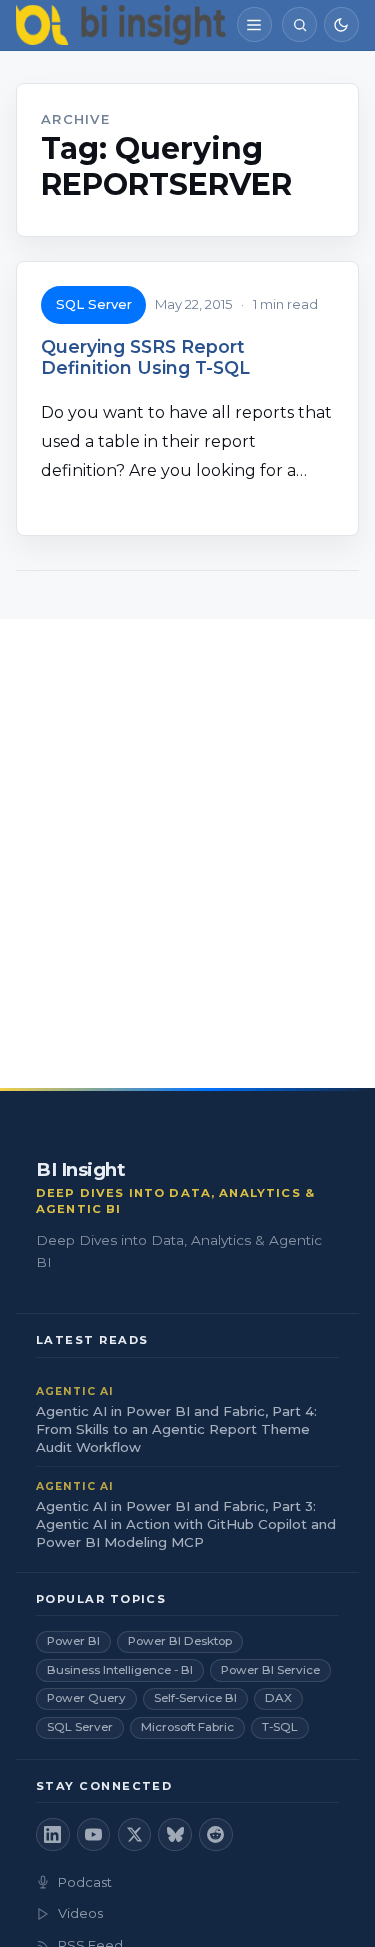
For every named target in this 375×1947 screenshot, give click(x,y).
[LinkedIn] (53, 1835)
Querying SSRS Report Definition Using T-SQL (145, 357)
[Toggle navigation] (254, 24)
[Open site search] (299, 24)
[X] (135, 1835)
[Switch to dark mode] (341, 24)
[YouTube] (94, 1835)
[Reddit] (216, 1835)
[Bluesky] (175, 1835)
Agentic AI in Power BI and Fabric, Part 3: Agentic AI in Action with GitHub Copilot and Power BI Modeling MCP (186, 1524)
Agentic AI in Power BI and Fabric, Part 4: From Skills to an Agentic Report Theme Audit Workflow (176, 1429)
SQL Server (94, 304)
